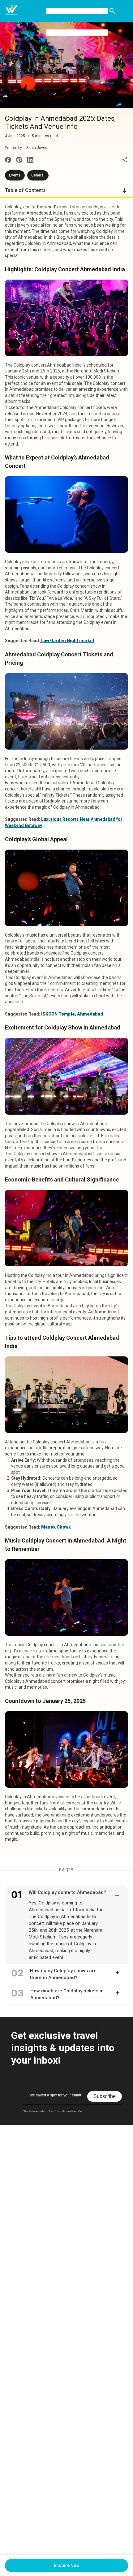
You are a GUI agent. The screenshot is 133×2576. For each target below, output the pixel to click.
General (38, 175)
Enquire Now (67, 2565)
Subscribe (105, 2096)
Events (15, 175)
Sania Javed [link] (37, 148)
